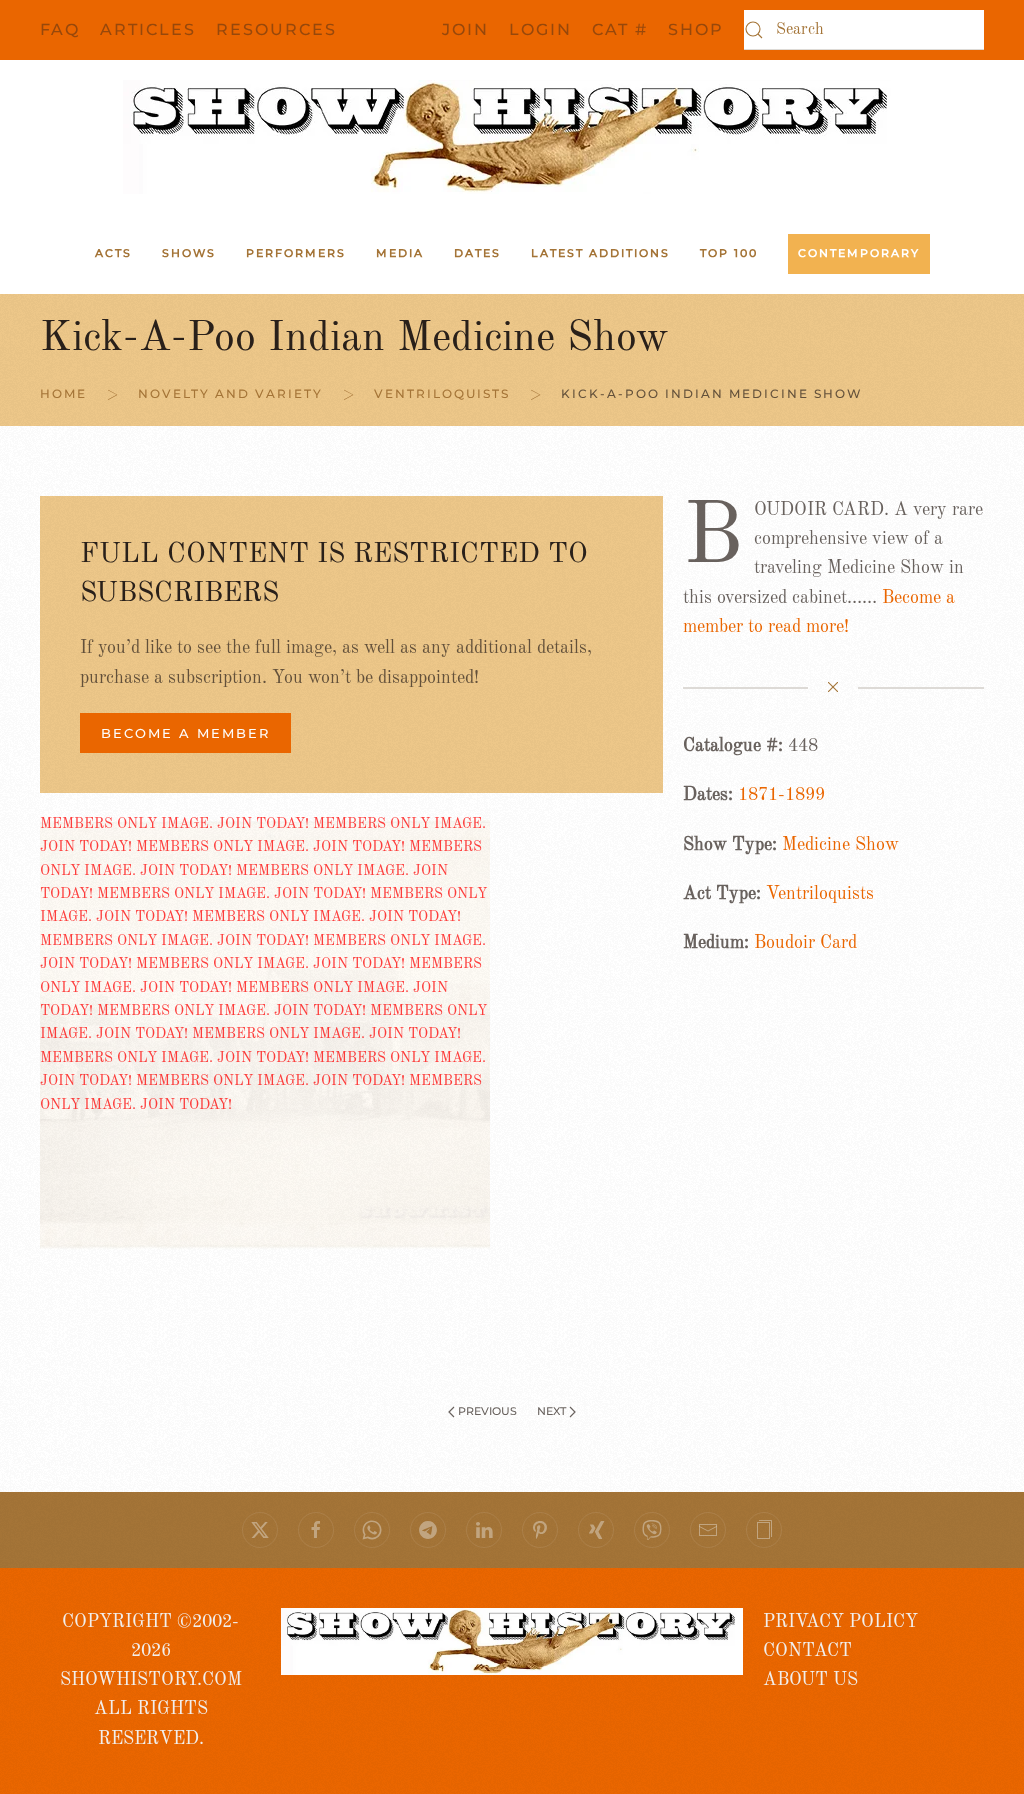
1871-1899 (781, 795)
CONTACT (807, 1651)
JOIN (465, 29)
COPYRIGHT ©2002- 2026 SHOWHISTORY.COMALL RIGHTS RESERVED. (151, 1680)
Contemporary (859, 253)
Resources (276, 29)
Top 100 (729, 253)
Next (551, 1411)
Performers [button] (296, 253)
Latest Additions (600, 253)
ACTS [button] (113, 253)
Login (540, 29)
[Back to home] (512, 137)
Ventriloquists (820, 894)
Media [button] (400, 253)
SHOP (696, 29)
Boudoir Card (805, 943)
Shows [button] (189, 253)
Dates (477, 253)
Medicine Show (840, 845)
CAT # (620, 29)
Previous (487, 1411)
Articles (148, 29)
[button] (764, 1530)
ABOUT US (810, 1680)
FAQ (60, 29)
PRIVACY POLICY (840, 1622)
